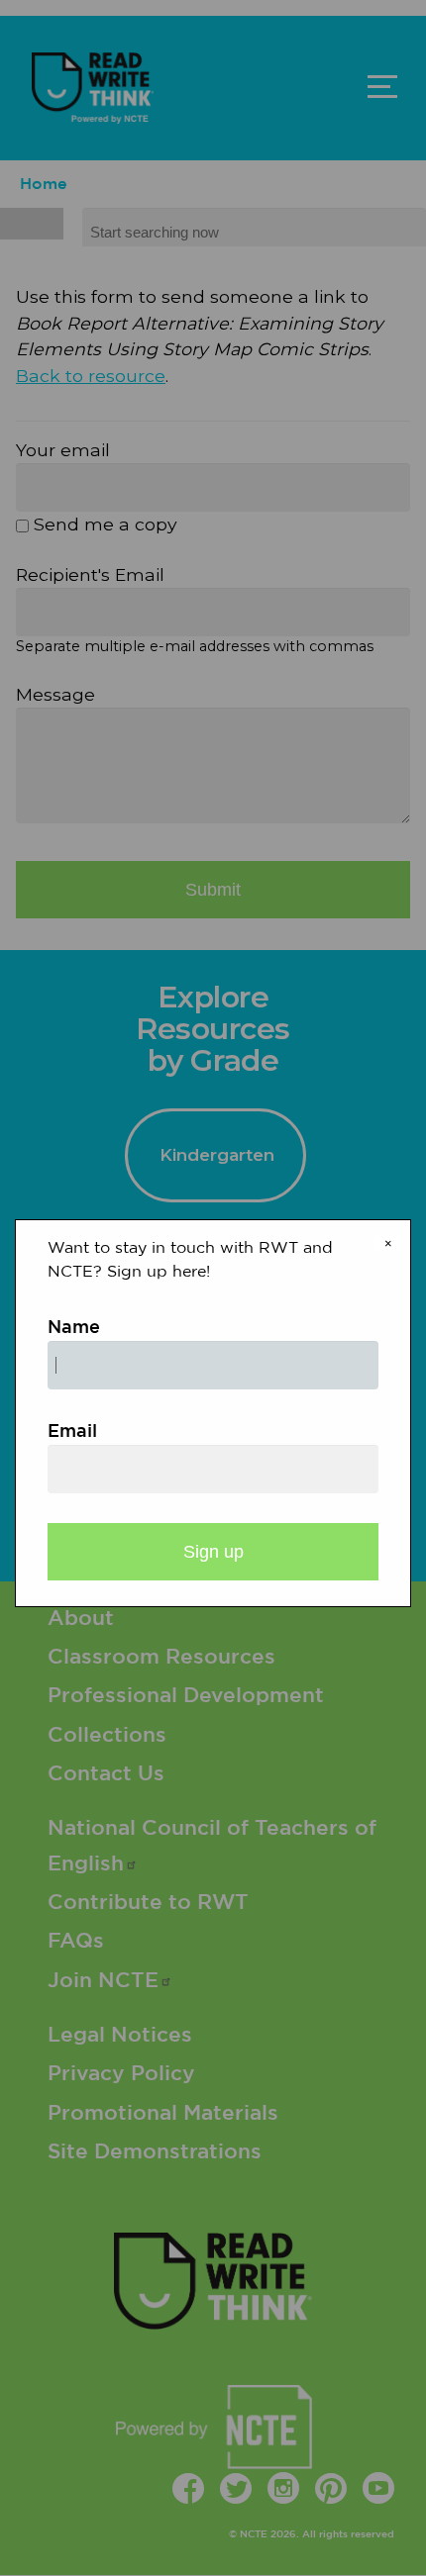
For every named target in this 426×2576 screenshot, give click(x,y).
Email (72, 1432)
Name (74, 1328)
